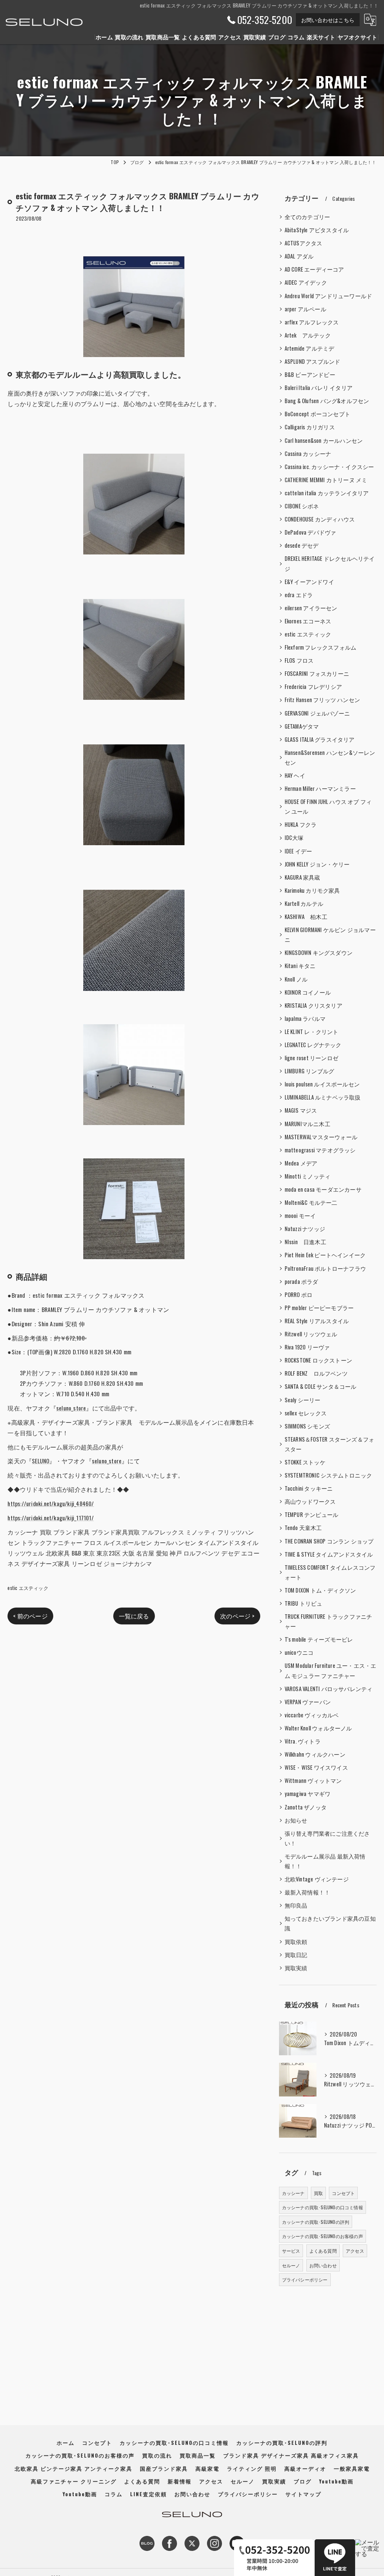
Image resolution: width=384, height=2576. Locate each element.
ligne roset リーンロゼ (311, 1058)
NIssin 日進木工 (305, 1242)
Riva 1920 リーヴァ (307, 1347)
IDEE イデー (298, 851)
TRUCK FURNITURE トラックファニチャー (328, 1621)
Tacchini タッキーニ (309, 1488)
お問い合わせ (323, 2265)
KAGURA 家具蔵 (302, 877)
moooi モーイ (300, 1216)
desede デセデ (302, 545)
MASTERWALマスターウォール (321, 1137)
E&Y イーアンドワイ (309, 582)
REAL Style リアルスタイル (317, 1321)
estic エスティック (28, 1588)
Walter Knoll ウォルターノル (318, 1728)
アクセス (355, 2251)
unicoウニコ (299, 1652)
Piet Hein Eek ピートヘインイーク (325, 1255)
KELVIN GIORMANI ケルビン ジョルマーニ (330, 935)
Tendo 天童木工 (303, 1528)
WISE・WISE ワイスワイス (316, 1767)
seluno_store (71, 1408)
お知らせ (296, 1820)
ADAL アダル (299, 256)
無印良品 (296, 1905)
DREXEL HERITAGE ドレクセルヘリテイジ (330, 563)
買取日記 (296, 1955)
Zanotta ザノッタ (306, 1807)
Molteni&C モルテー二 (311, 1202)
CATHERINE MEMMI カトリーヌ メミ (326, 480)
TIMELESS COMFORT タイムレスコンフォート (330, 1572)
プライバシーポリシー (305, 2279)
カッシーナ (293, 2193)
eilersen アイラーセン (311, 608)
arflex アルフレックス (312, 322)
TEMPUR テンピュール (312, 1514)
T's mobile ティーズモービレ (319, 1639)
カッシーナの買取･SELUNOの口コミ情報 (322, 2207)
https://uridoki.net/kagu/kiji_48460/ (51, 1503)
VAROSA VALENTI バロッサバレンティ (329, 1689)
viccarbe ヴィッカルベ (312, 1715)
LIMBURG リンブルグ (310, 1071)
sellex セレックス (306, 1413)
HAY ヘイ (295, 775)
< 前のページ (30, 1616)
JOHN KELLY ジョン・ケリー (317, 864)
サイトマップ (303, 2494)
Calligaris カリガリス (310, 427)
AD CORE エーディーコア (314, 269)
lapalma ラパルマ (305, 1018)
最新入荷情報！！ (307, 1892)
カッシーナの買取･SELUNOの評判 (316, 2222)
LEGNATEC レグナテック (313, 1045)
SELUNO (40, 1461)
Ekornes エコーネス (308, 621)
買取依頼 (296, 1942)
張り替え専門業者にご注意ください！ (327, 1838)
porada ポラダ (301, 1281)
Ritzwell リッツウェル (311, 1334)
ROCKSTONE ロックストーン (318, 1360)
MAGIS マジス (301, 1110)
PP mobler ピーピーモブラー (319, 1308)
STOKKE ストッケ (305, 1462)
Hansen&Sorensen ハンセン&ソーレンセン (330, 757)
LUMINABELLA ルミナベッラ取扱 (323, 1097)
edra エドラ (299, 595)
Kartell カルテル (304, 903)
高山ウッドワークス (310, 1501)
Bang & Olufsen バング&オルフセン (327, 401)
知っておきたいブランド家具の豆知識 (330, 1923)
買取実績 (296, 1968)
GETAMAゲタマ (302, 726)
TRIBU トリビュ (304, 1603)
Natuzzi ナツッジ (305, 1229)
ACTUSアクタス (304, 243)
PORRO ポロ (299, 1295)
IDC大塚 (294, 837)
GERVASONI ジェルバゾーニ (317, 713)
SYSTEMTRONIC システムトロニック (328, 1475)
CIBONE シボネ (302, 506)
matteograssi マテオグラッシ (320, 1150)
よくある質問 (323, 2251)
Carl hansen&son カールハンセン (324, 440)
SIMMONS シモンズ (307, 1426)
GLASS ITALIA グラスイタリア (320, 739)
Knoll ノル (296, 979)
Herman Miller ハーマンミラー (320, 788)
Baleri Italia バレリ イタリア (319, 388)
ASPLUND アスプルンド (313, 361)
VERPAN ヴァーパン (308, 1702)
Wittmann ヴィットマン (313, 1780)
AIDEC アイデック (306, 282)
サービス (291, 2251)
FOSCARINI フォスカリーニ (317, 673)
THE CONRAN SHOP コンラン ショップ (329, 1541)
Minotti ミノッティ (308, 1176)
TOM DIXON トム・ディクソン (320, 1590)
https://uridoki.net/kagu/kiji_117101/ (50, 1518)
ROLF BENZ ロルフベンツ (316, 1373)
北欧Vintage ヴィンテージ (317, 1879)
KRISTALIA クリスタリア (313, 1005)
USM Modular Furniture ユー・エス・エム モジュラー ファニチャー (331, 1670)
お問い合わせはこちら (328, 20)
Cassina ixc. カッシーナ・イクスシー (329, 467)
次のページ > (237, 1616)
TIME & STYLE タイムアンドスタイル (329, 1554)
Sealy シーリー (303, 1400)
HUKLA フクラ (301, 824)
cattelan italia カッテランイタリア (327, 493)
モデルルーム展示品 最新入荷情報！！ (325, 1861)
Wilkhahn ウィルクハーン (315, 1754)
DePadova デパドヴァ (310, 532)
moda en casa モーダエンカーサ (323, 1189)
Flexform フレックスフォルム (321, 647)
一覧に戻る (134, 1616)
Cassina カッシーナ (308, 453)
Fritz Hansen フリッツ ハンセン (322, 700)
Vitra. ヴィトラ (303, 1741)
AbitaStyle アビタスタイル (317, 230)
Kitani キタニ (300, 966)
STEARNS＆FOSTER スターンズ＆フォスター (330, 1444)
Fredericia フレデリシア (313, 687)
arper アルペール (305, 309)
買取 (318, 2193)
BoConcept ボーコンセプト (317, 414)
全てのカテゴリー (307, 217)
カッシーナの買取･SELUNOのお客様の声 (322, 2236)
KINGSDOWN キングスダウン (319, 953)
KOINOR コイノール (308, 992)
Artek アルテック (308, 335)
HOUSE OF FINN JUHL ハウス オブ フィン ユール (328, 806)
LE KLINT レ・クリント (312, 1032)
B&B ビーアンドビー (310, 374)
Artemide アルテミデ (310, 348)
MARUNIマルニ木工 (307, 1124)
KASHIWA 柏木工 (306, 917)
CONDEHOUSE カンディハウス (320, 519)
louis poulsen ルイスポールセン (322, 1084)
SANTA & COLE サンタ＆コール (321, 1386)
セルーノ (291, 2265)
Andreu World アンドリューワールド (328, 296)
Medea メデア (301, 1163)
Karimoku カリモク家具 (312, 890)
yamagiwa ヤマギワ (308, 1794)
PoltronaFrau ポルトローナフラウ (325, 1268)
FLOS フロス (299, 660)
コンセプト (343, 2193)
